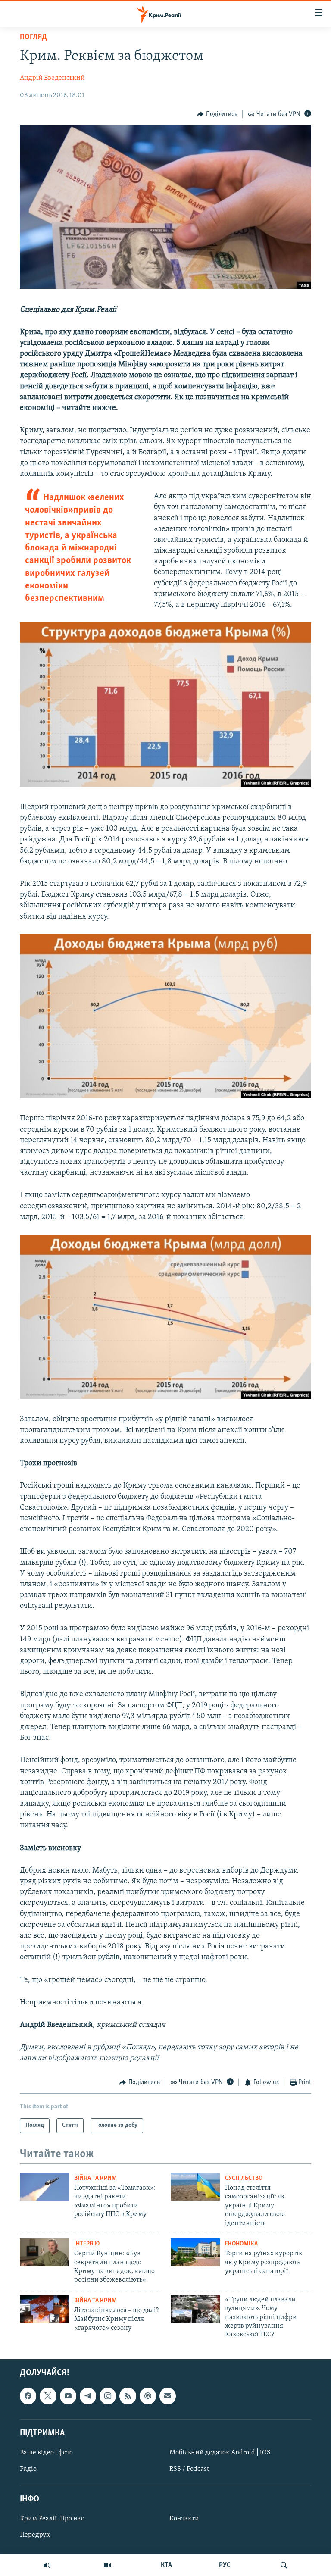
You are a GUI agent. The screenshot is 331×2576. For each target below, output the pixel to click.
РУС (225, 2565)
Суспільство (244, 2178)
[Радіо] (47, 2565)
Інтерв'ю (87, 2244)
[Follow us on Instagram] (108, 2396)
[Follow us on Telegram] (88, 2396)
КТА (166, 2565)
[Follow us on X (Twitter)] (48, 2396)
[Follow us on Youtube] (68, 2396)
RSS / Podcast (189, 2469)
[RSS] (128, 2396)
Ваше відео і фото (46, 2453)
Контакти (184, 2519)
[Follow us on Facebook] (28, 2396)
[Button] (217, 114)
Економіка (241, 2244)
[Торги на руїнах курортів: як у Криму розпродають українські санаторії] (195, 2252)
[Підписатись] (168, 2396)
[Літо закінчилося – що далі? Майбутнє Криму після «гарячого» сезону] (44, 2309)
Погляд (33, 38)
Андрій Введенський (52, 78)
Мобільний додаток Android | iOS (220, 2453)
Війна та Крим (95, 2178)
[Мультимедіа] (107, 2565)
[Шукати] (284, 2565)
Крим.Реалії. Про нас (52, 2519)
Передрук (35, 2535)
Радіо (28, 2469)
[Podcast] (148, 2396)
